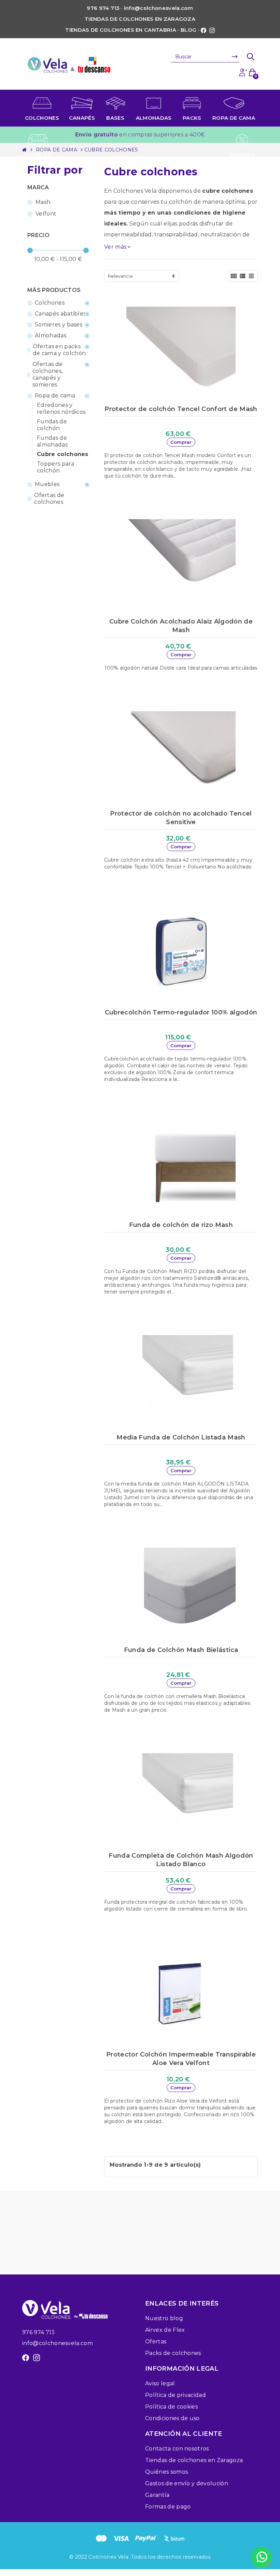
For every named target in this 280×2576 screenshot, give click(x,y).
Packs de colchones (173, 2353)
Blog (188, 30)
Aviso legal (160, 2383)
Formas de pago (168, 2507)
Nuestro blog (164, 2318)
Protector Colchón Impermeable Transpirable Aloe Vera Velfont (181, 2059)
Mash (43, 202)
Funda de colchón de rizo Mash (181, 1225)
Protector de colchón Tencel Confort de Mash (181, 409)
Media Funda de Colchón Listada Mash (181, 1437)
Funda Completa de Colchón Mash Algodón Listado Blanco (181, 1860)
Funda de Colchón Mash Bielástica (181, 1650)
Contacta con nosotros (177, 2449)
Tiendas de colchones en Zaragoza (140, 19)
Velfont (46, 214)
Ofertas (156, 2341)
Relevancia (120, 276)
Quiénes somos (166, 2472)
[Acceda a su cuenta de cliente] (242, 72)
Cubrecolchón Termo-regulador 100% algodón (181, 1012)
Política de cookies (171, 2407)
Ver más (118, 247)
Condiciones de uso (172, 2418)
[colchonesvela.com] (69, 64)
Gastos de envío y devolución (187, 2483)
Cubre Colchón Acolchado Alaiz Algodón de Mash (181, 626)
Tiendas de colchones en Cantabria (121, 30)
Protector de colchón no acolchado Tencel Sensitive (181, 818)
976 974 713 (39, 2332)
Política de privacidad (176, 2395)
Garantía (157, 2495)
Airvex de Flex (165, 2330)
